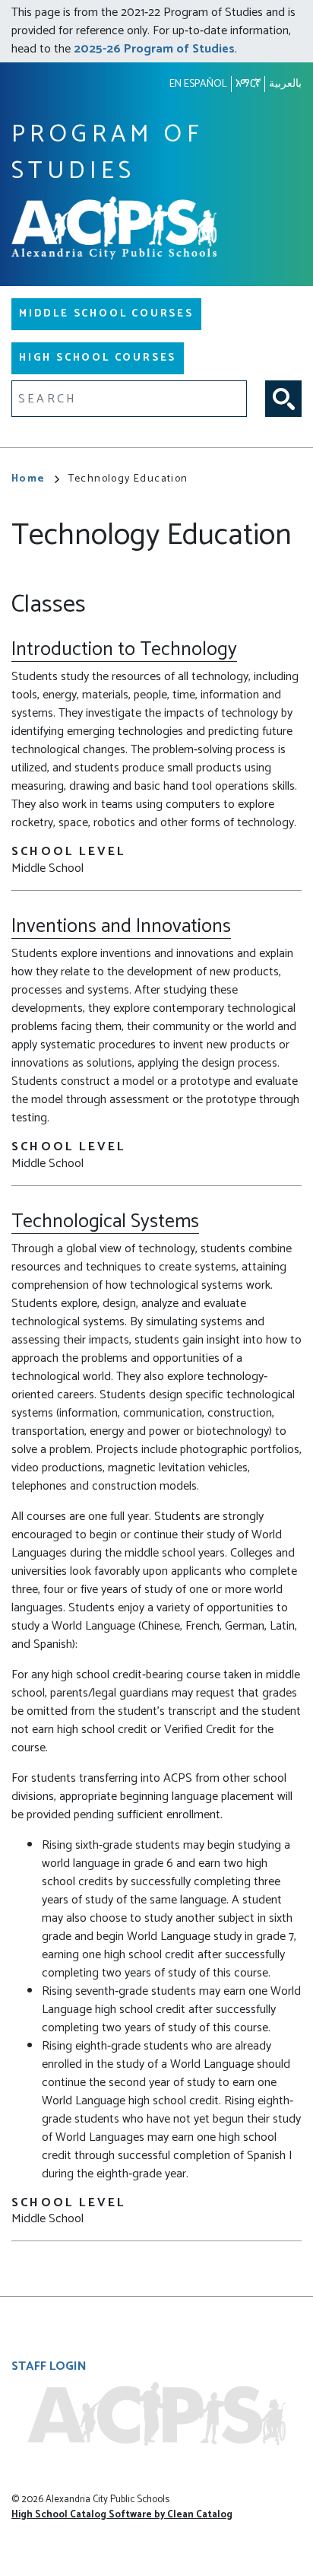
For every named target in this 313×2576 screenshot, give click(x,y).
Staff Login (49, 2366)
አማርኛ (248, 84)
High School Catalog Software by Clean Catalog (122, 2515)
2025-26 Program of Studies (154, 49)
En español (198, 84)
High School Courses (98, 358)
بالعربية (285, 84)
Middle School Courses (106, 314)
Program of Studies (107, 153)
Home (28, 479)
